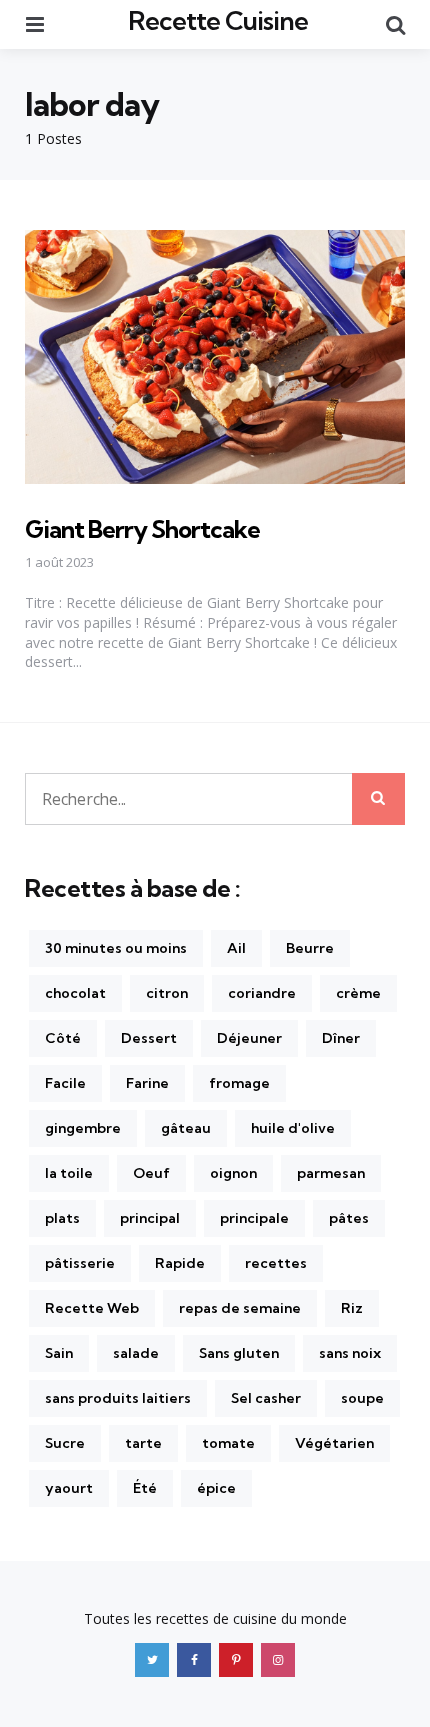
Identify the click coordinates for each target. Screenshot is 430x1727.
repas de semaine (240, 1308)
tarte (143, 1443)
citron (167, 993)
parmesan (331, 1173)
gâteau (186, 1128)
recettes (276, 1263)
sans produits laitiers (118, 1398)
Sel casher (266, 1398)
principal (150, 1218)
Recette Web (92, 1308)
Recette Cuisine (218, 20)
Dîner (341, 1038)
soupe (362, 1398)
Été (145, 1488)
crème (358, 993)
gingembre (83, 1128)
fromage (239, 1083)
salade (136, 1353)
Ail (236, 948)
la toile (69, 1173)
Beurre (310, 948)
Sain (59, 1353)
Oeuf (151, 1173)
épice (216, 1488)
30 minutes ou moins (116, 948)
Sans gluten (239, 1353)
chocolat (75, 993)
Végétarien (334, 1443)
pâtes (349, 1218)
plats (62, 1218)
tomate (228, 1443)
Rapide (180, 1263)
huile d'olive (293, 1128)
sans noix (350, 1353)
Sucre (65, 1443)
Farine (147, 1083)
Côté (63, 1038)
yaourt (69, 1488)
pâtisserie (80, 1263)
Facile (65, 1083)
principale (254, 1218)
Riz (352, 1308)
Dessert (149, 1038)
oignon (233, 1173)
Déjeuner (249, 1038)
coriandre (262, 993)
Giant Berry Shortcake (142, 529)
